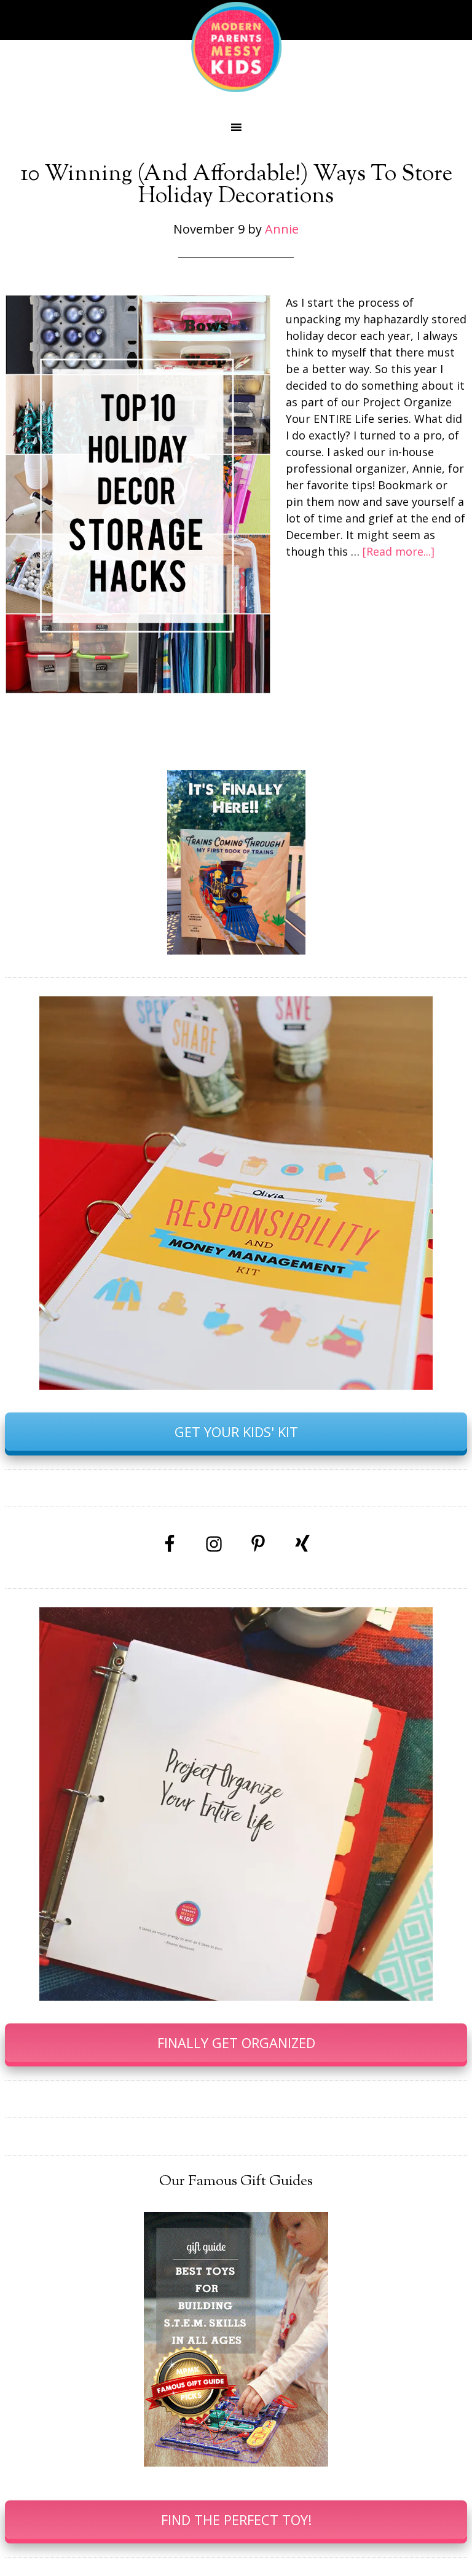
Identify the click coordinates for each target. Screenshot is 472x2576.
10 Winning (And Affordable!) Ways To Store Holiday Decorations (236, 186)
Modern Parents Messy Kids (236, 46)
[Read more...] (399, 551)
